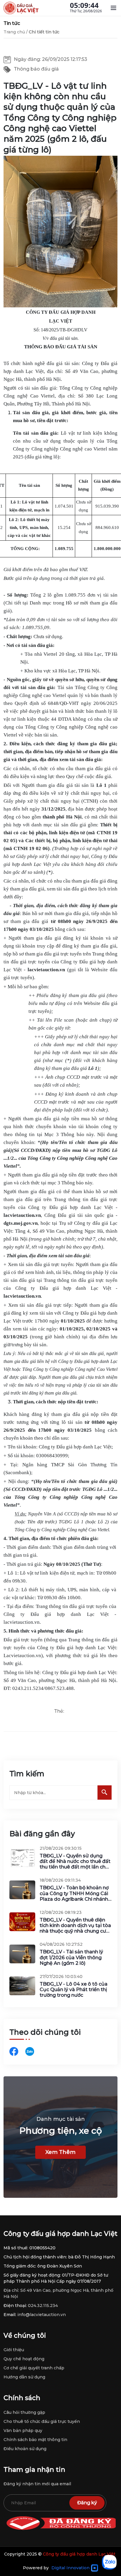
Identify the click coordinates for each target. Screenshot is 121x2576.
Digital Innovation (70, 2568)
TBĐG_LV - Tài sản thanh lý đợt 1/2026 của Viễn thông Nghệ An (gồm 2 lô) (71, 1957)
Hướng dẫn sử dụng (24, 2377)
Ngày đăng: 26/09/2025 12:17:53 (51, 59)
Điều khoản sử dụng (25, 2449)
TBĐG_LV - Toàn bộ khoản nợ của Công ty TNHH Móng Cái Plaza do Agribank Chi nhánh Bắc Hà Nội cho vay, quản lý (74, 1893)
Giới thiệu (14, 2350)
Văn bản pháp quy (23, 2431)
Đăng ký (87, 2503)
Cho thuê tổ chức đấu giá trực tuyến (42, 2421)
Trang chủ (14, 32)
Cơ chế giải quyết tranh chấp (34, 2368)
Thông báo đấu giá (36, 69)
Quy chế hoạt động (24, 2359)
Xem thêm (60, 2152)
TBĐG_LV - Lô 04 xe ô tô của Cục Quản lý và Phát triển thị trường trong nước (74, 1990)
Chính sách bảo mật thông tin (35, 2440)
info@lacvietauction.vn (42, 2315)
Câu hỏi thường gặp (24, 2412)
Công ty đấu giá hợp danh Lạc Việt (79, 2554)
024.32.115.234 (43, 2306)
